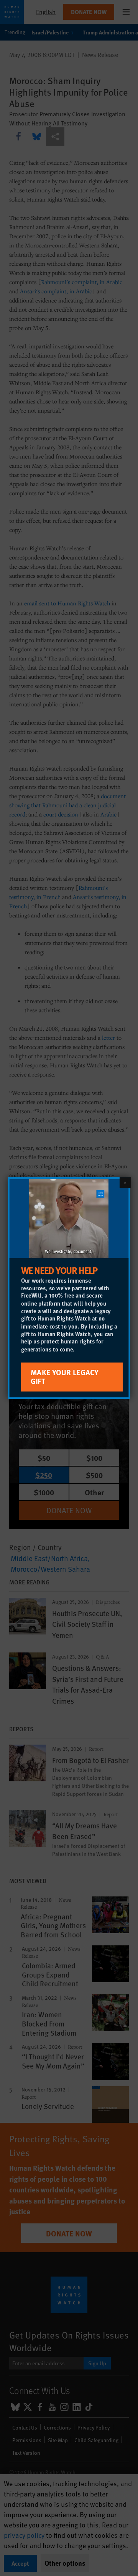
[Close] (125, 1182)
